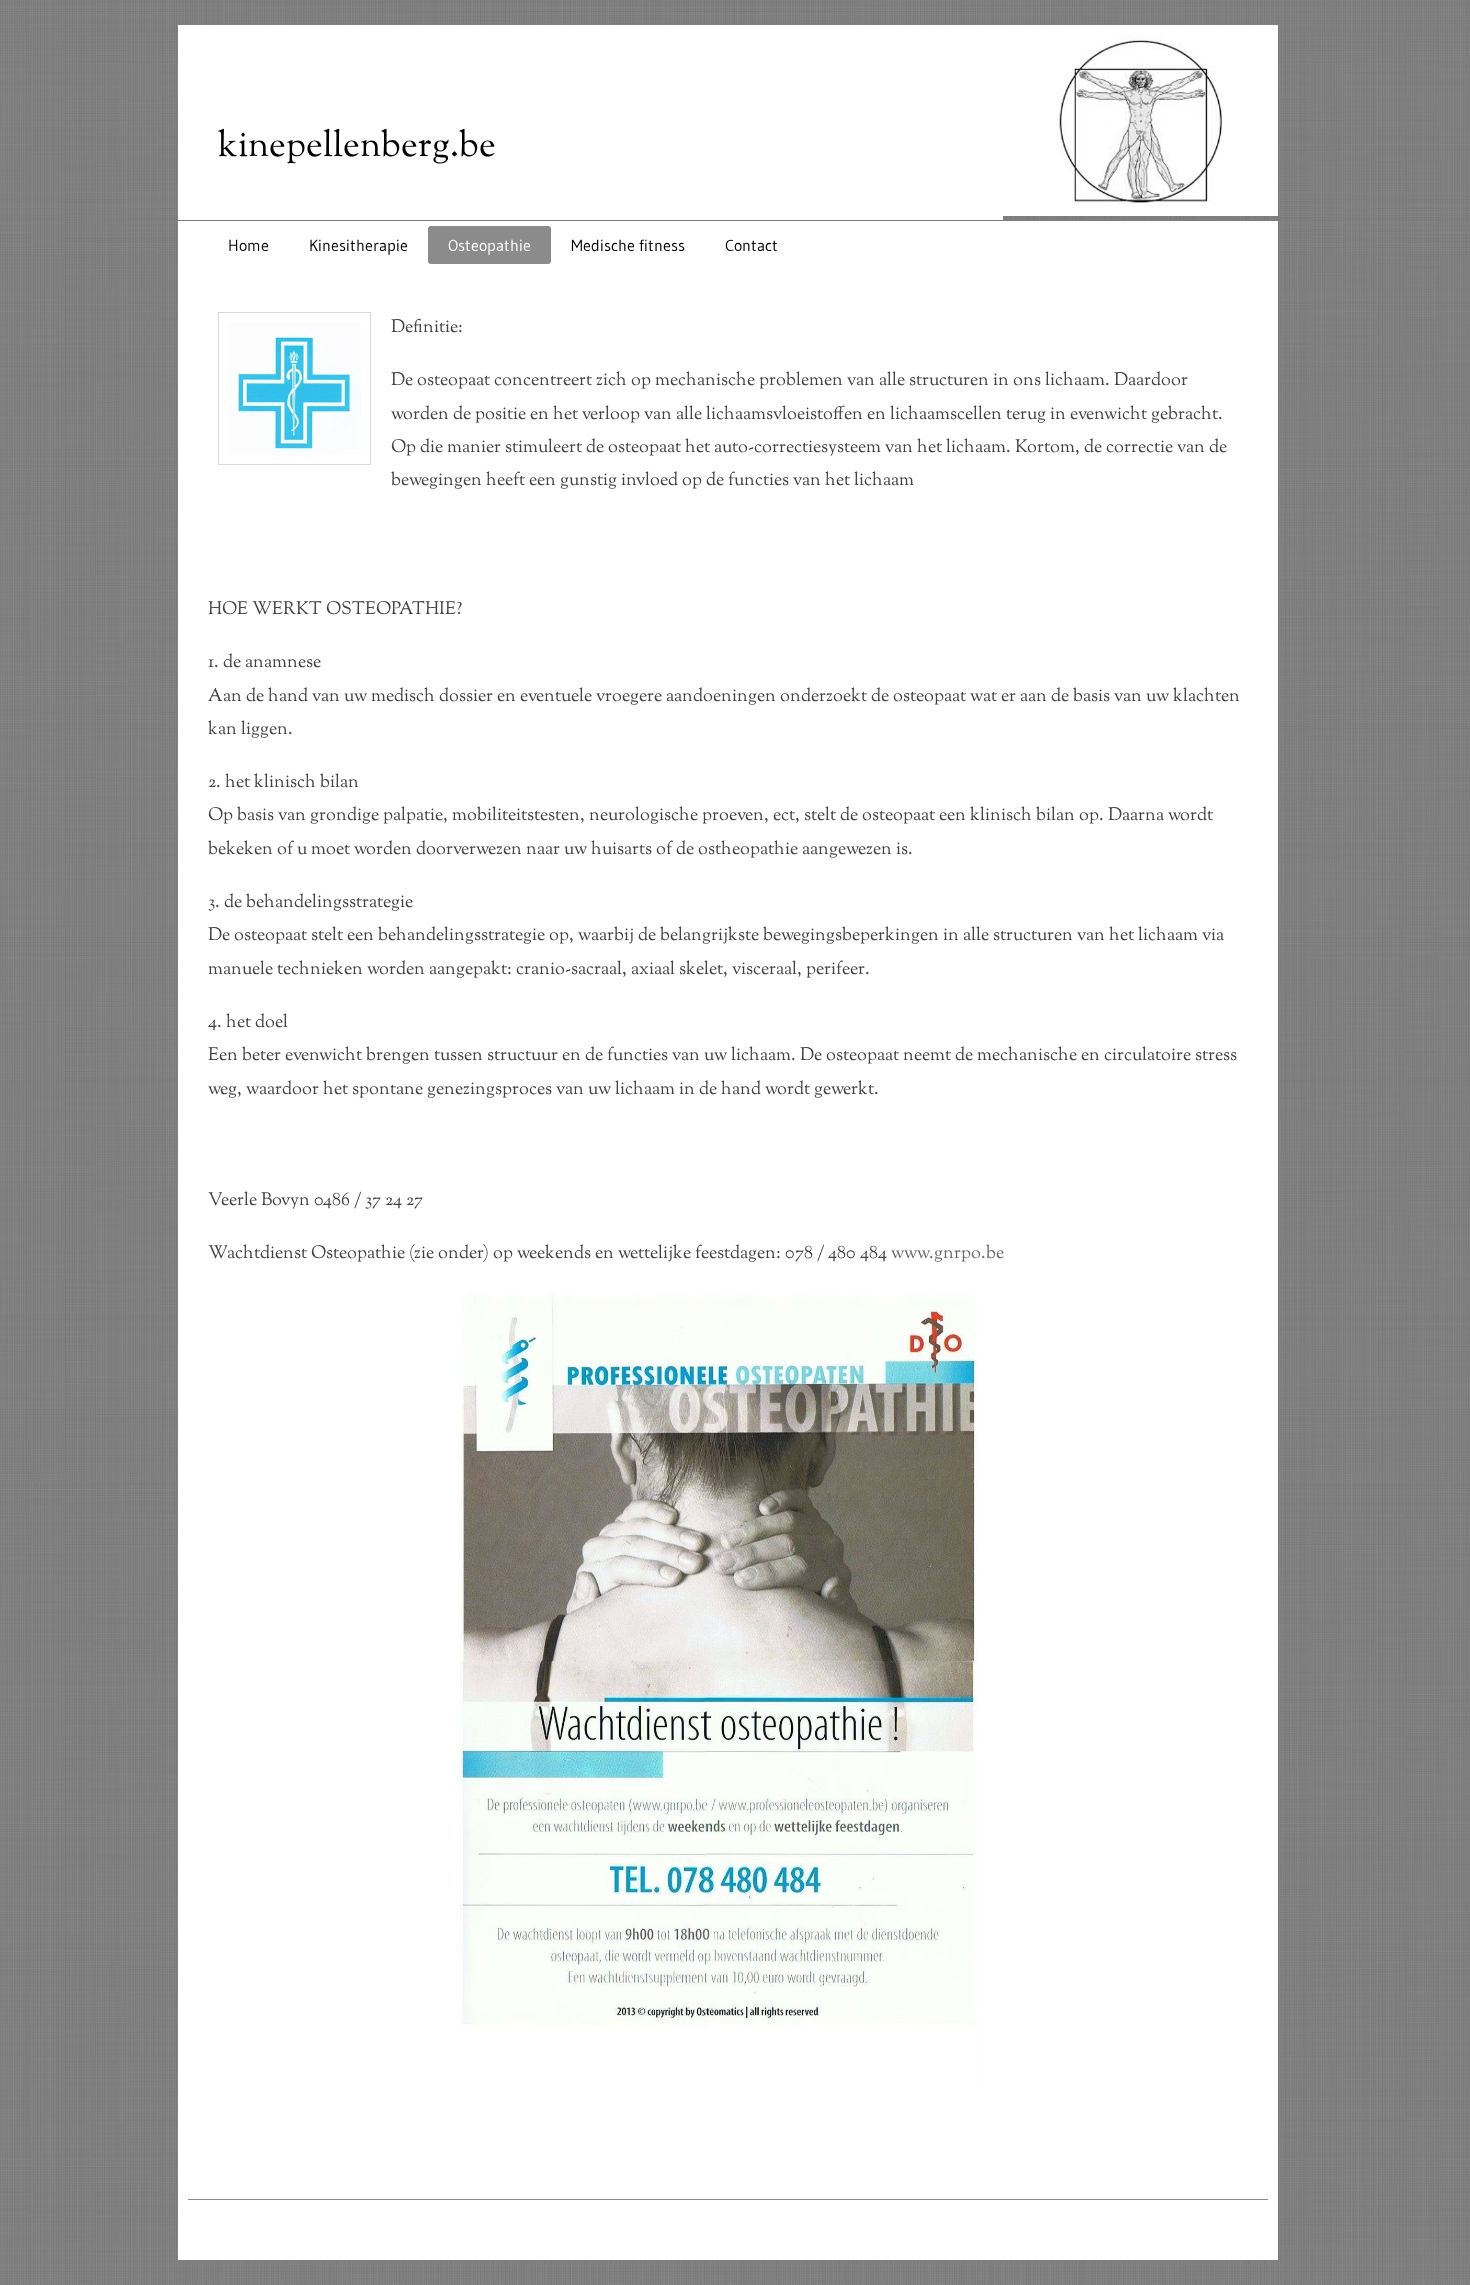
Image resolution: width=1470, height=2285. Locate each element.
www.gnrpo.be (947, 1254)
